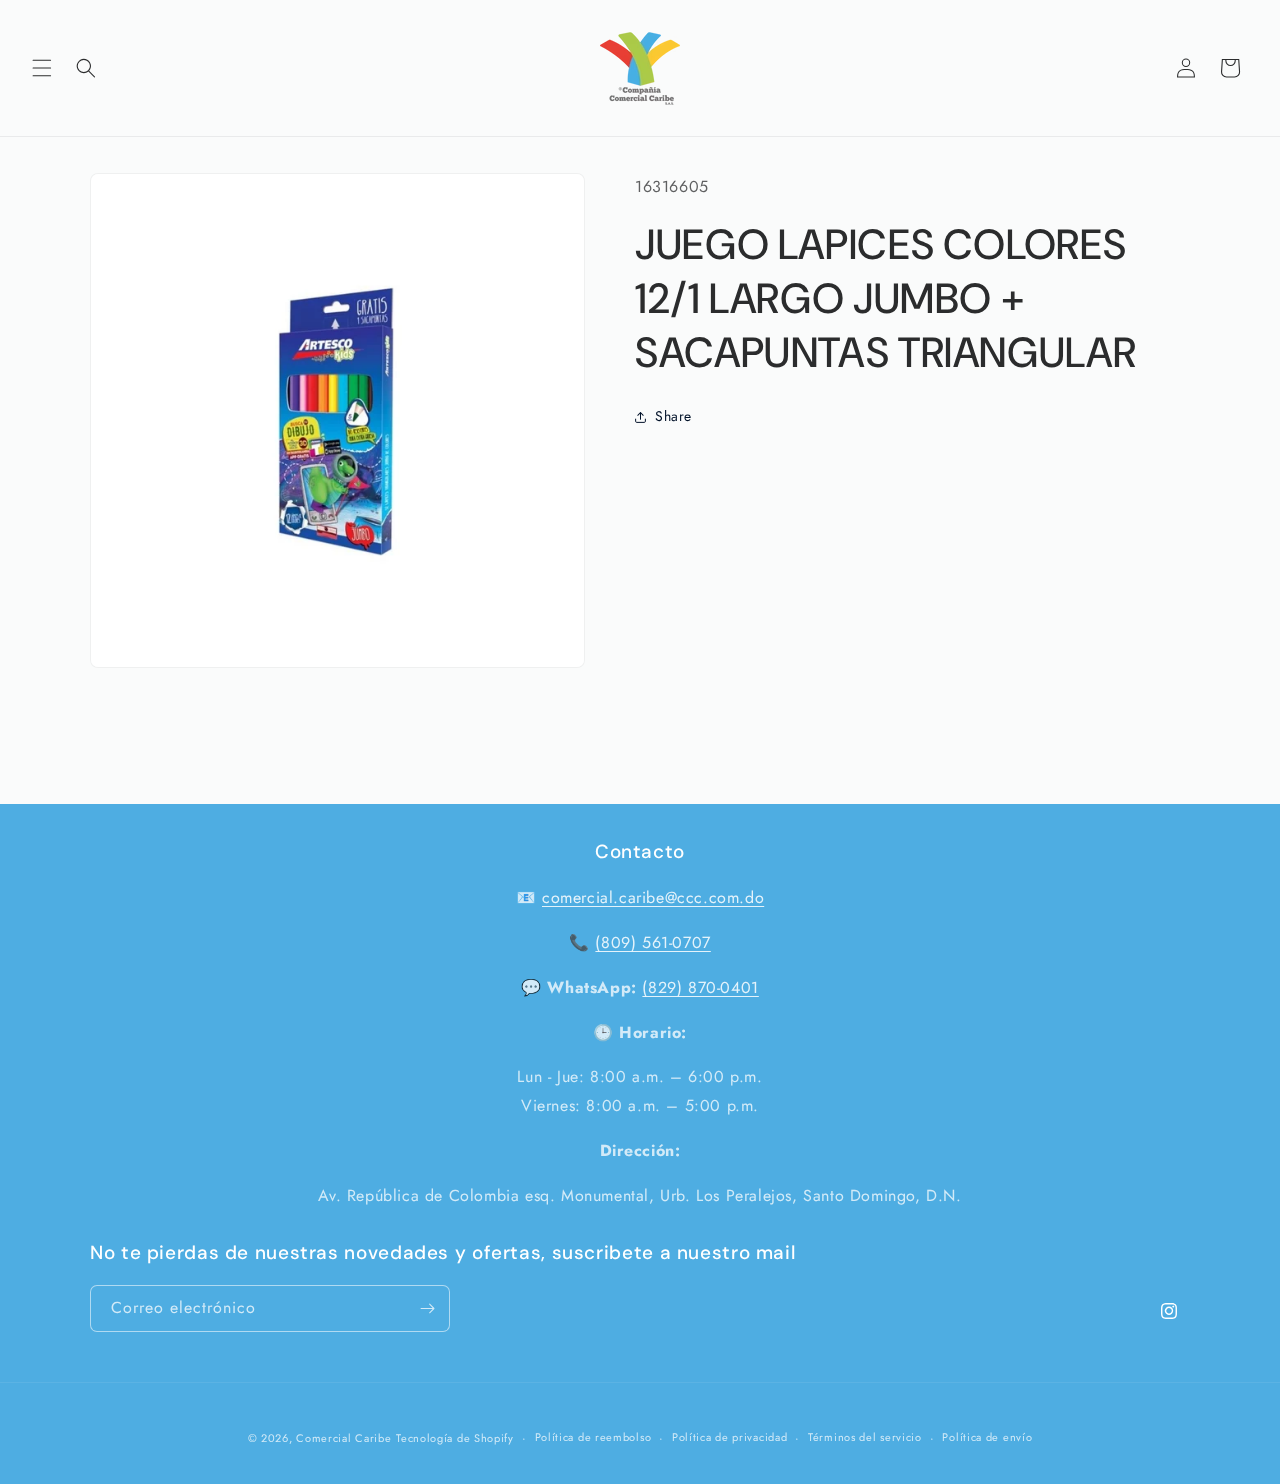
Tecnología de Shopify (455, 1438)
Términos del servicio (865, 1438)
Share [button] (673, 416)
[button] (42, 68)
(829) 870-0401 (700, 987)
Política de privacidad (729, 1438)
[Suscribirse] (427, 1308)
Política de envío (987, 1438)
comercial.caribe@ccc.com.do (653, 897)
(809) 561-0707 (652, 942)
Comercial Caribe (343, 1438)
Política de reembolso (593, 1438)
